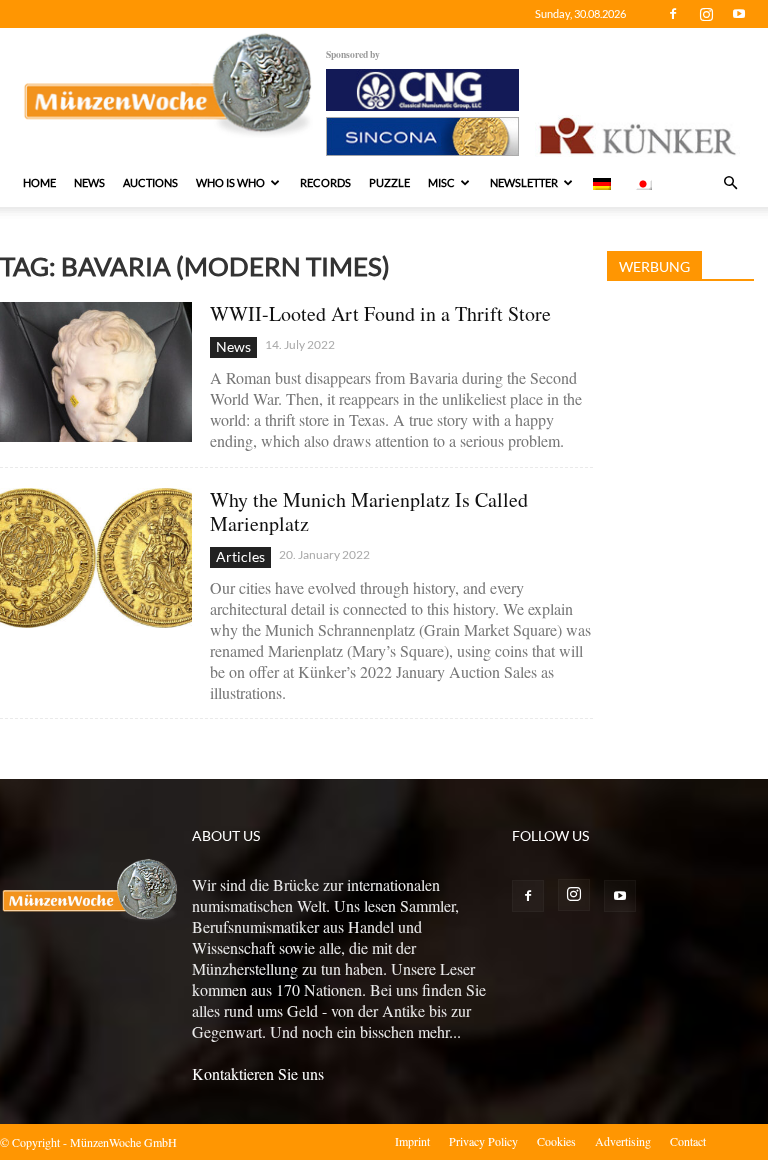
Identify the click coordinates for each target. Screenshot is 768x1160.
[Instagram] (706, 14)
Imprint (412, 1141)
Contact (688, 1141)
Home (39, 182)
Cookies (556, 1141)
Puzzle (389, 182)
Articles (240, 556)
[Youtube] (739, 14)
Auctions (150, 182)
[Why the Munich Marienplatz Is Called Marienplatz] (96, 557)
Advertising (623, 1141)
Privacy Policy (483, 1141)
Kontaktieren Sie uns (258, 1073)
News (89, 182)
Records (325, 182)
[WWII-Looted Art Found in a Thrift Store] (96, 371)
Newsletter (524, 182)
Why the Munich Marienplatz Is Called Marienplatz (369, 511)
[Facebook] (673, 14)
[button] (730, 183)
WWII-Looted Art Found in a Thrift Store (380, 313)
